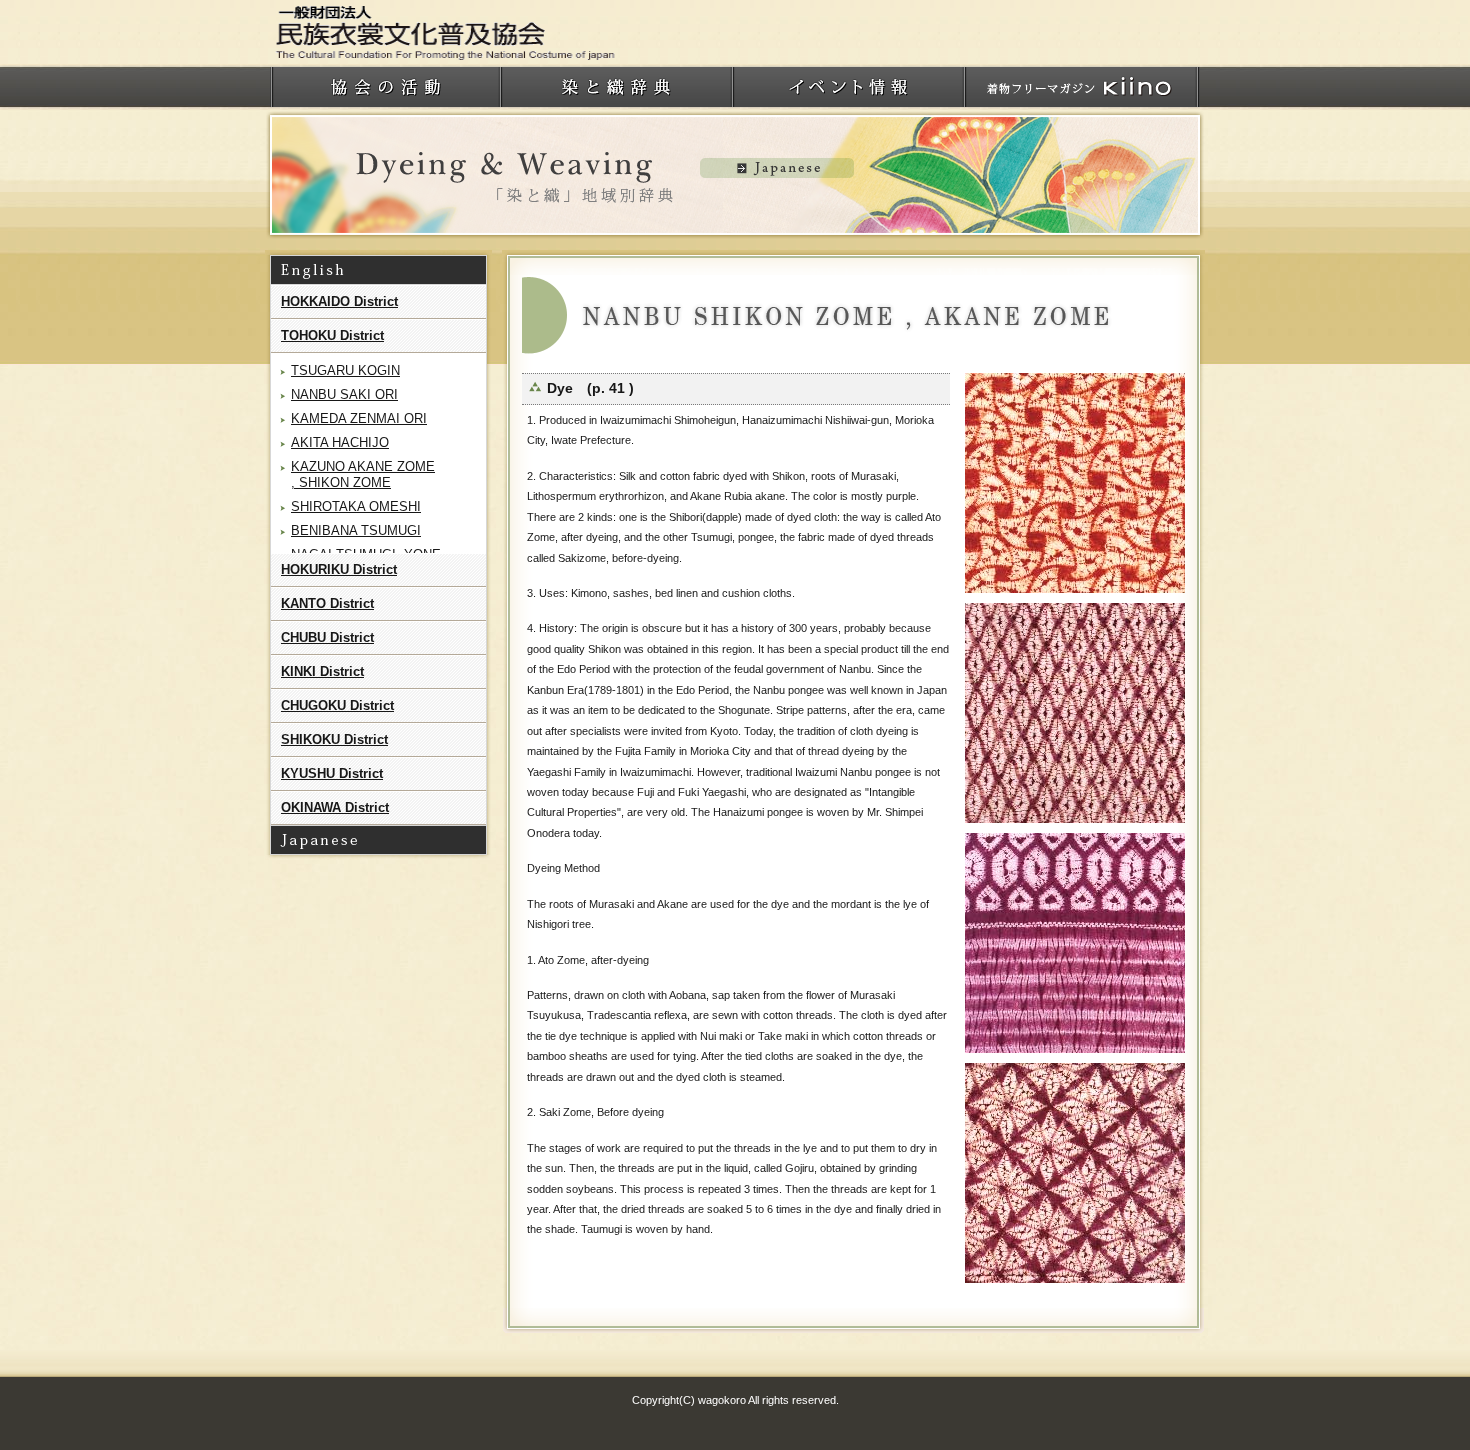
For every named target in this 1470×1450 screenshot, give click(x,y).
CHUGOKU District (337, 705)
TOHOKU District (332, 335)
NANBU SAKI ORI (344, 394)
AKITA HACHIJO (340, 442)
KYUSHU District (332, 773)
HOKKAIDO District (339, 301)
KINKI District (322, 671)
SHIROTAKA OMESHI (356, 506)
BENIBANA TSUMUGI (356, 530)
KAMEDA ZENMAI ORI (359, 418)
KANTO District (327, 603)
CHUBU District (327, 637)
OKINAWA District (335, 807)
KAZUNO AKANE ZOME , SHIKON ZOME (363, 474)
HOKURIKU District (339, 569)
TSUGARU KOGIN (345, 370)
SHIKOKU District (334, 739)
